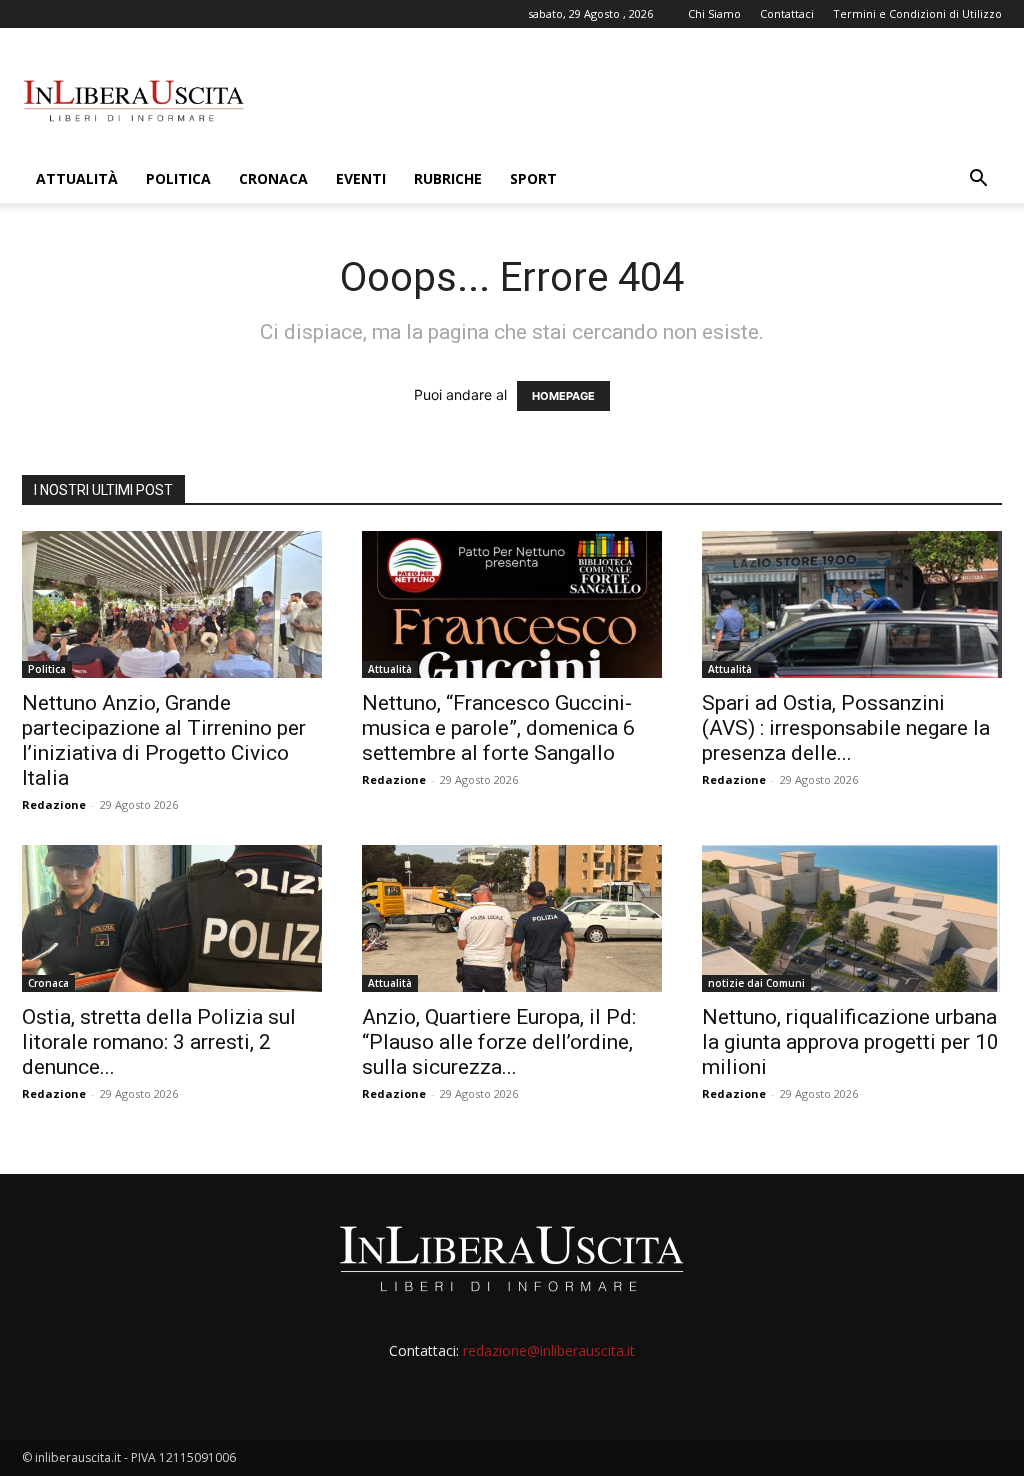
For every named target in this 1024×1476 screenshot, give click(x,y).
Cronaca (273, 178)
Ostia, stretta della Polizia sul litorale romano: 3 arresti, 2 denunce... (159, 1042)
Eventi (361, 178)
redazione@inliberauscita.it (549, 1350)
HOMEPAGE (563, 396)
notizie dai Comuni (756, 983)
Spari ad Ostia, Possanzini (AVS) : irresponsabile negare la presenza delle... (846, 728)
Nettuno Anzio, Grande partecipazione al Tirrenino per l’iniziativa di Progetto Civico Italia (164, 740)
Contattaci (787, 13)
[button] (978, 180)
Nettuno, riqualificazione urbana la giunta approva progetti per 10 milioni (850, 1042)
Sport (533, 178)
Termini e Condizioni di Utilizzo (917, 13)
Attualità (77, 178)
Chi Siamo (714, 13)
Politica (178, 178)
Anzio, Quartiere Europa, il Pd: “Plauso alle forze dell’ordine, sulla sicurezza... (499, 1042)
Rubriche (448, 178)
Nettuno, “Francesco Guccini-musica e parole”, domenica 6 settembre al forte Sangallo (498, 728)
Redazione (54, 804)
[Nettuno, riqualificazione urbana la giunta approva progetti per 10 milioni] (852, 918)
